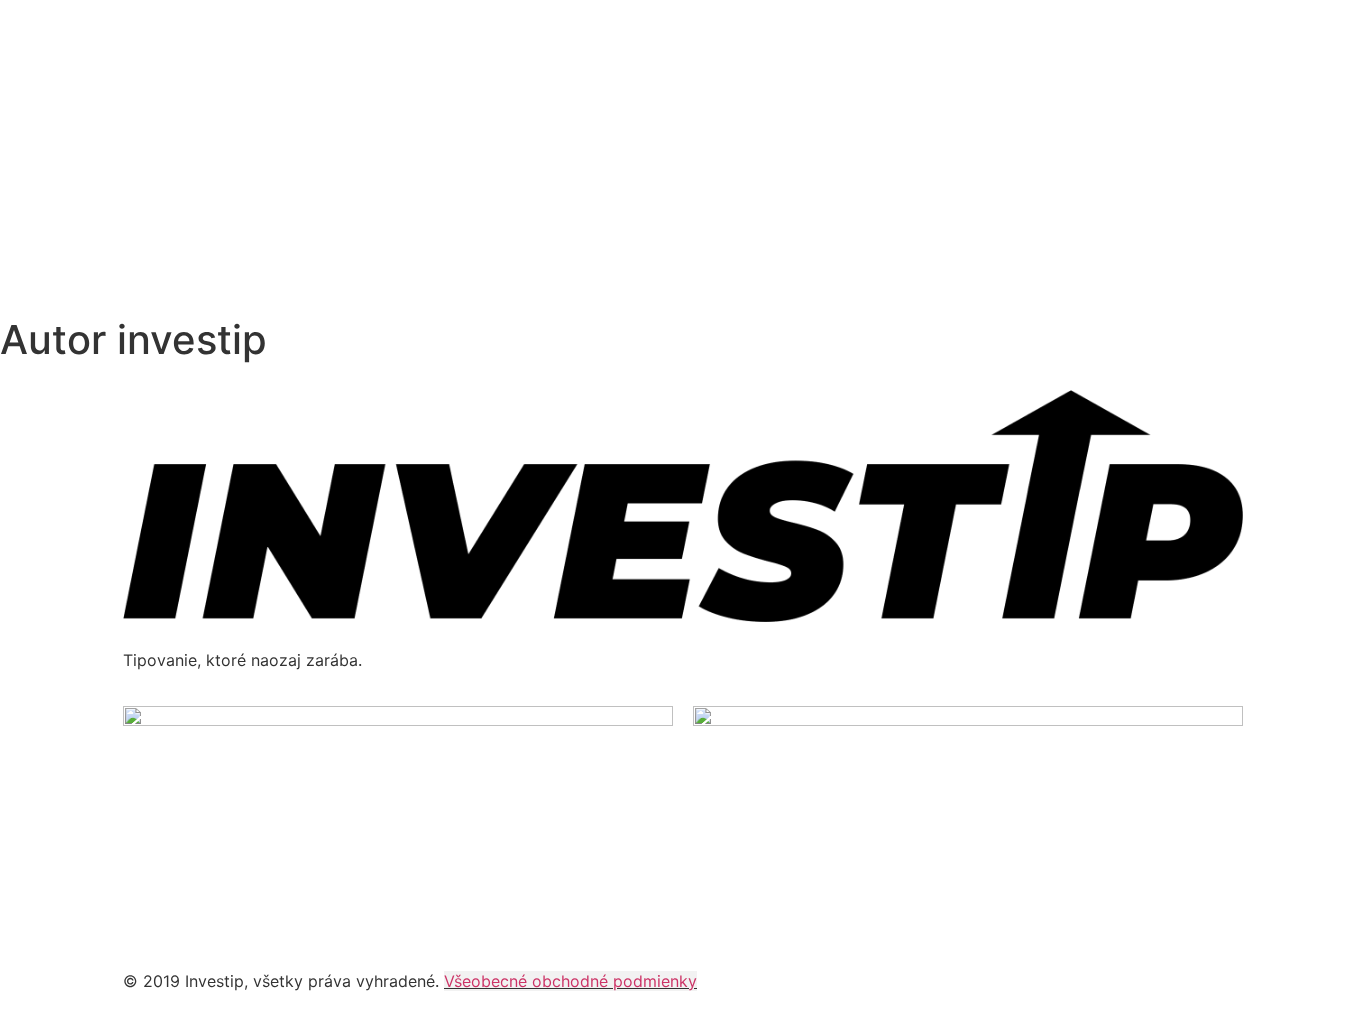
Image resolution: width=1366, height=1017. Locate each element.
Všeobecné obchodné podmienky (570, 981)
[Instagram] (203, 918)
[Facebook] (148, 918)
